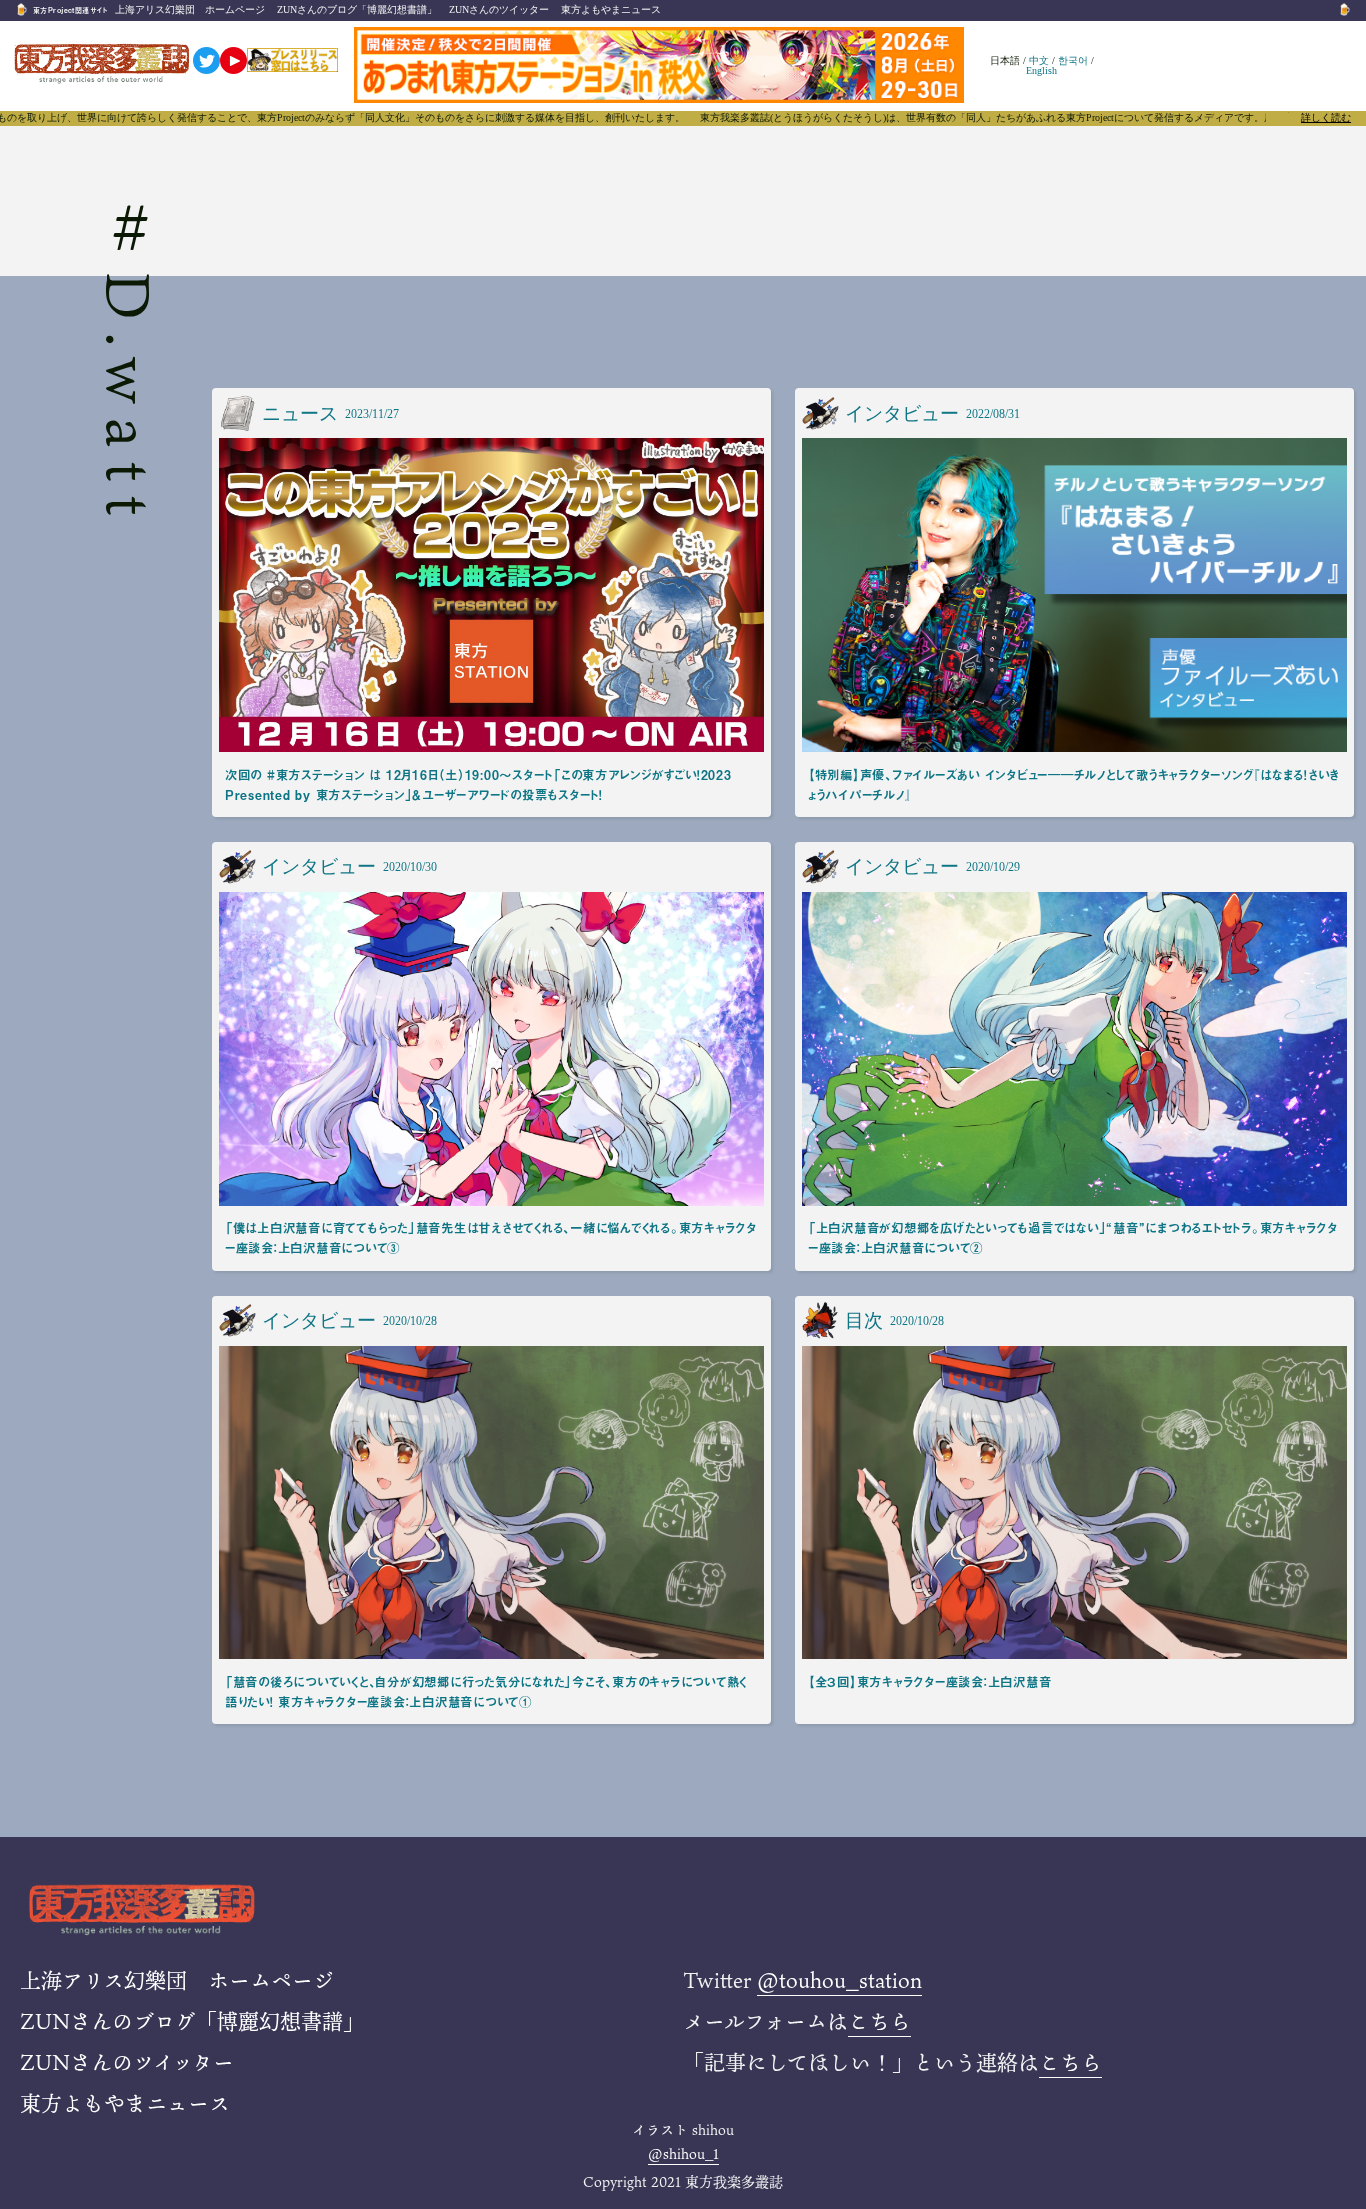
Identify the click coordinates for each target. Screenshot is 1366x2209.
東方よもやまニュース (611, 9)
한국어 (1073, 60)
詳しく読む (1326, 118)
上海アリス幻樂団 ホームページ (190, 9)
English (1041, 70)
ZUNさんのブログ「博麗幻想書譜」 (357, 9)
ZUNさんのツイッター (499, 9)
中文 (1039, 60)
